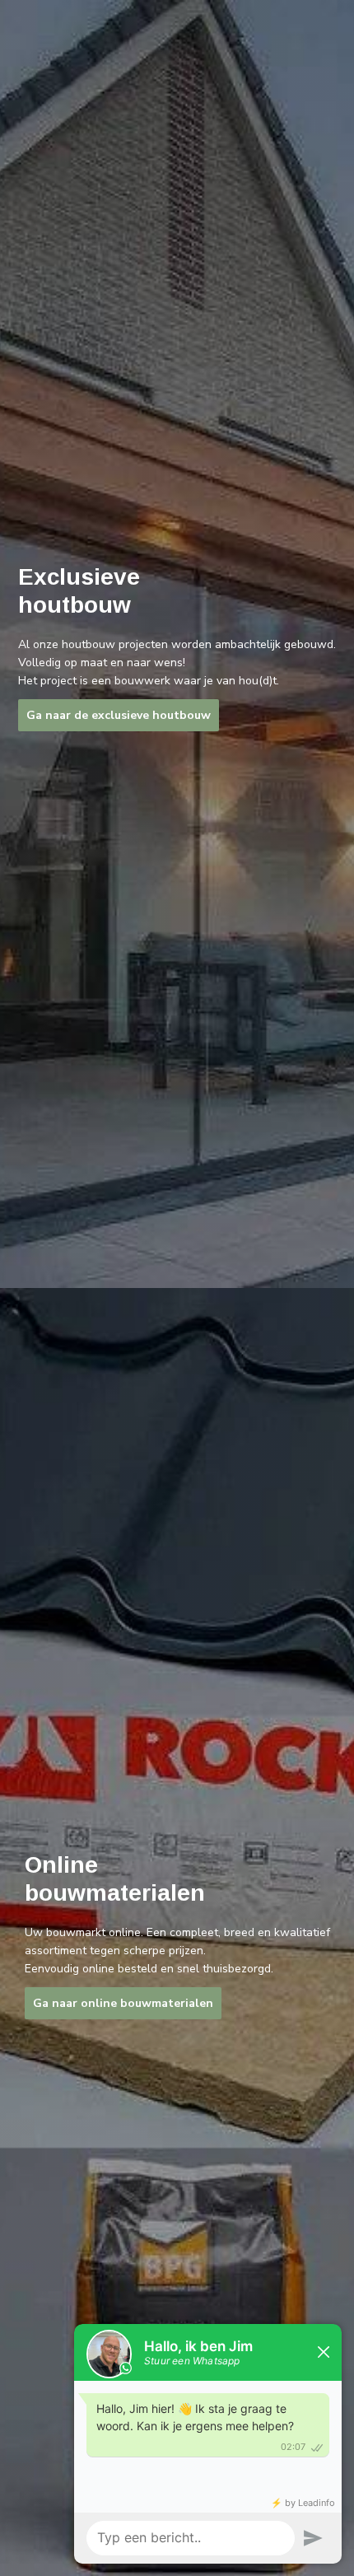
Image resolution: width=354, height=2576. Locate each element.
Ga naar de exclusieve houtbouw (119, 715)
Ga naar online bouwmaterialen (123, 2003)
